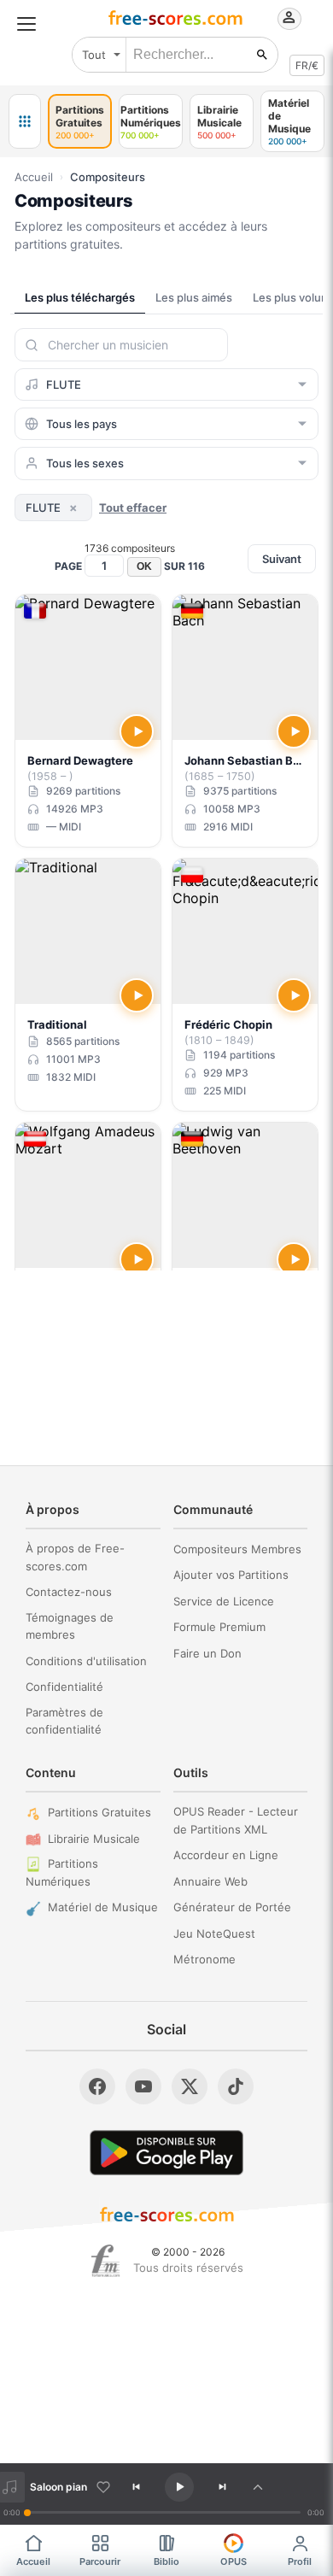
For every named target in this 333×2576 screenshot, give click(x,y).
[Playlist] (258, 2487)
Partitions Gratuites (99, 1812)
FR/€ (307, 65)
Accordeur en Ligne (226, 1855)
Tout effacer (133, 508)
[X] (190, 2086)
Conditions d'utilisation (86, 1661)
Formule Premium (219, 1627)
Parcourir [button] (100, 2561)
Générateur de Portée (232, 1907)
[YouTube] (143, 2086)
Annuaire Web (210, 1881)
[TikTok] (236, 2086)
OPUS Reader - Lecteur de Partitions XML (236, 1820)
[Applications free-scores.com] (25, 121)
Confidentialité (64, 1687)
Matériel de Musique (103, 1907)
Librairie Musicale (94, 1839)
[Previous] (137, 2487)
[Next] (222, 2487)
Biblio (166, 2561)
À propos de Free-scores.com (75, 1557)
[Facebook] (97, 2086)
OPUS (234, 2561)
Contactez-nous (69, 1592)
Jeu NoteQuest (214, 1933)
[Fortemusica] (105, 2261)
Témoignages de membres (70, 1626)
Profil (300, 2561)
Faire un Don (207, 1653)
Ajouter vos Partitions (231, 1575)
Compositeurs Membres (237, 1549)
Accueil (34, 177)
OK (144, 566)
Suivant (282, 559)
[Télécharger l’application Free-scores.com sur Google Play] (166, 2153)
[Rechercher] (262, 55)
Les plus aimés (194, 297)
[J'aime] (103, 2487)
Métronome (204, 1959)
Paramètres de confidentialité (64, 1721)
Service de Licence (224, 1601)
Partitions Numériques (62, 1872)
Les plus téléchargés (80, 297)
